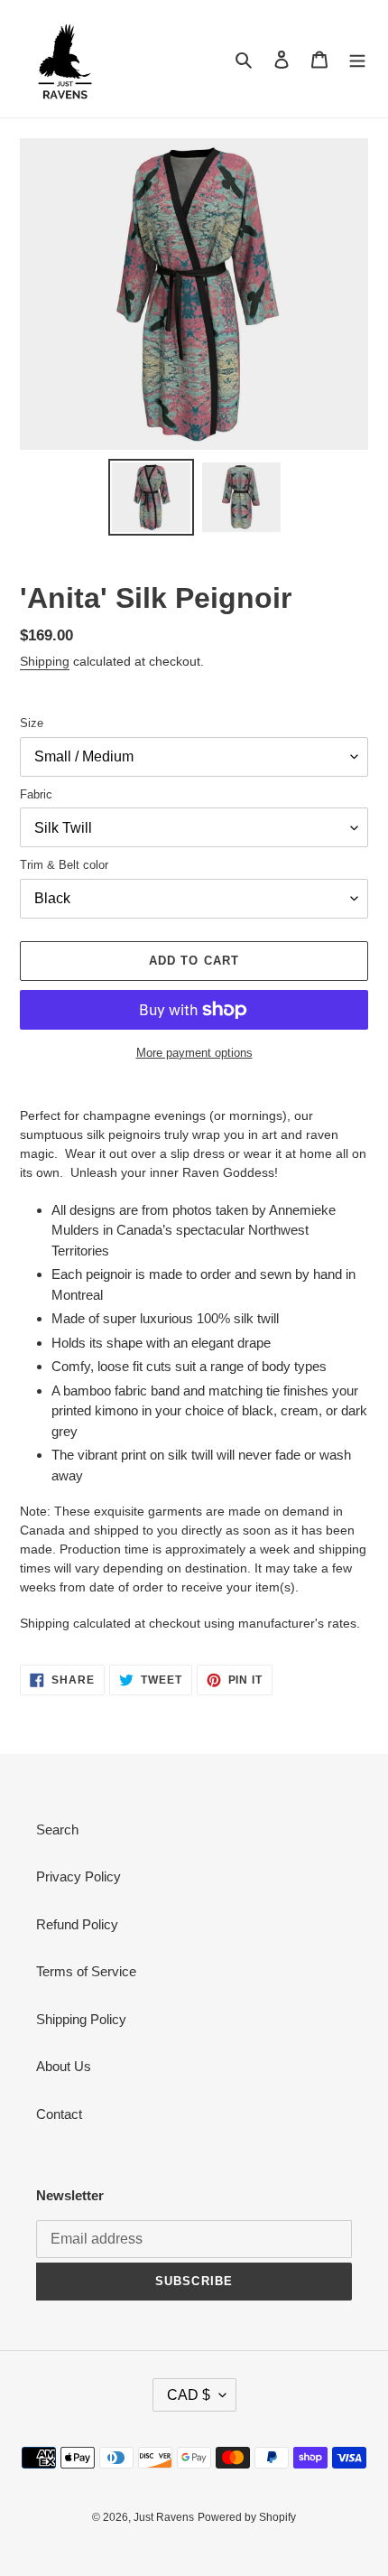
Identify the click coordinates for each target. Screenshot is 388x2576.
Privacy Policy (79, 1876)
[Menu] (357, 59)
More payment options (194, 1053)
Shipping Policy (81, 2019)
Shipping (45, 661)
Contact (59, 2114)
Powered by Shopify (247, 2517)
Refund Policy (77, 1924)
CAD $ (189, 2395)
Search (57, 1829)
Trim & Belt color (64, 865)
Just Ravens (164, 2517)
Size (32, 723)
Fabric (36, 794)
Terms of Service (86, 1971)
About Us (64, 2066)
